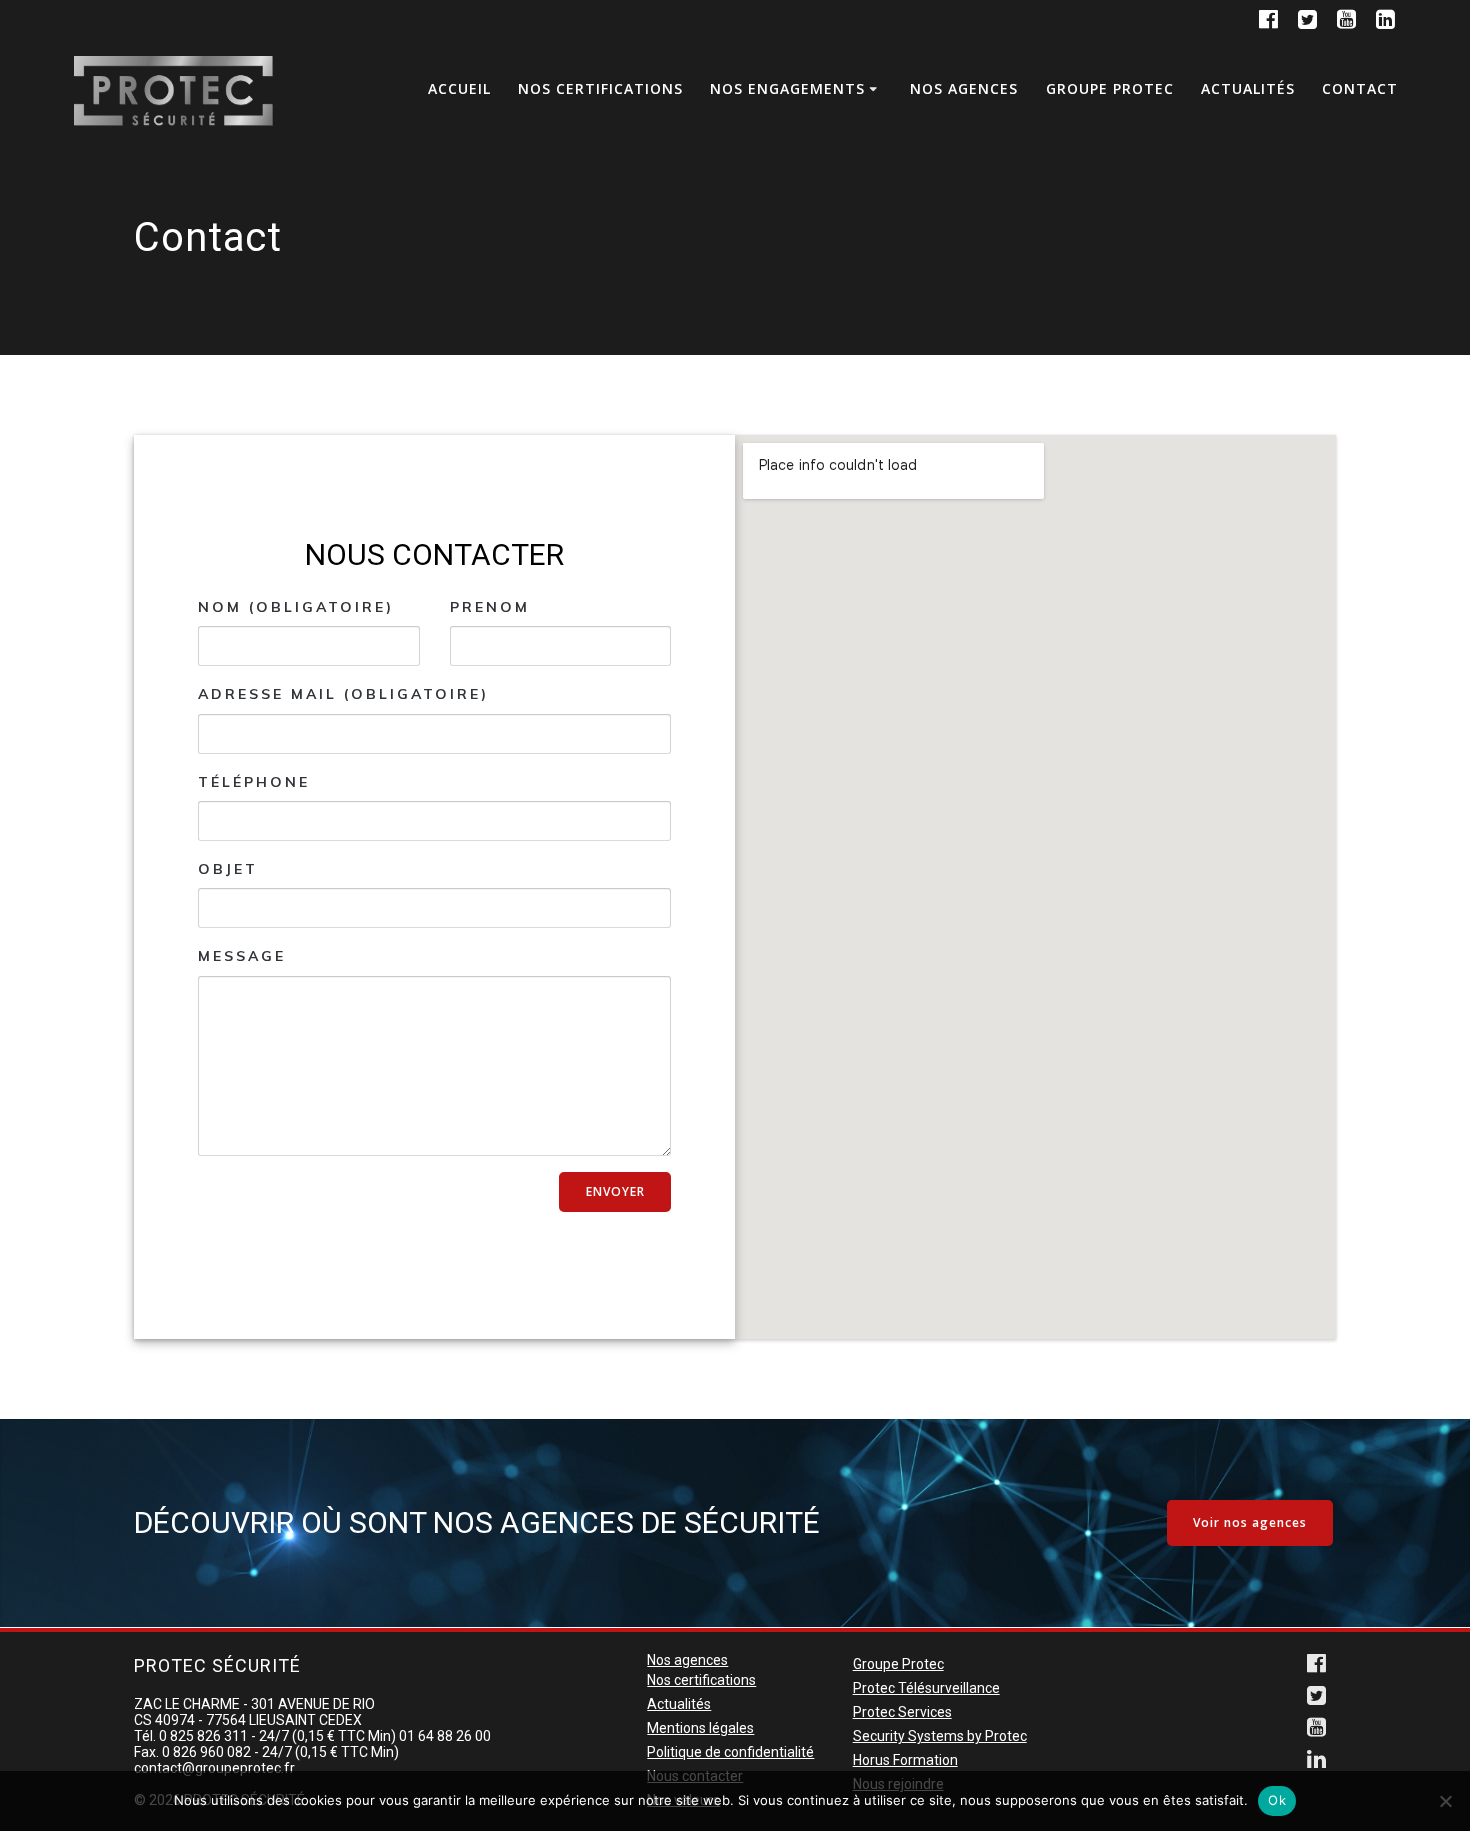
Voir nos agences (1250, 1522)
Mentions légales (700, 1728)
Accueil (459, 88)
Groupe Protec (1110, 88)
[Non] (1445, 1801)
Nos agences (964, 88)
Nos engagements (787, 88)
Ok (1277, 1800)
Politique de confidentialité (730, 1752)
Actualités (1248, 88)
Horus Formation (905, 1760)
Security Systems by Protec (940, 1736)
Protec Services (902, 1712)
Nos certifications (600, 88)
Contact (1360, 88)
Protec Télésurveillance (926, 1688)
